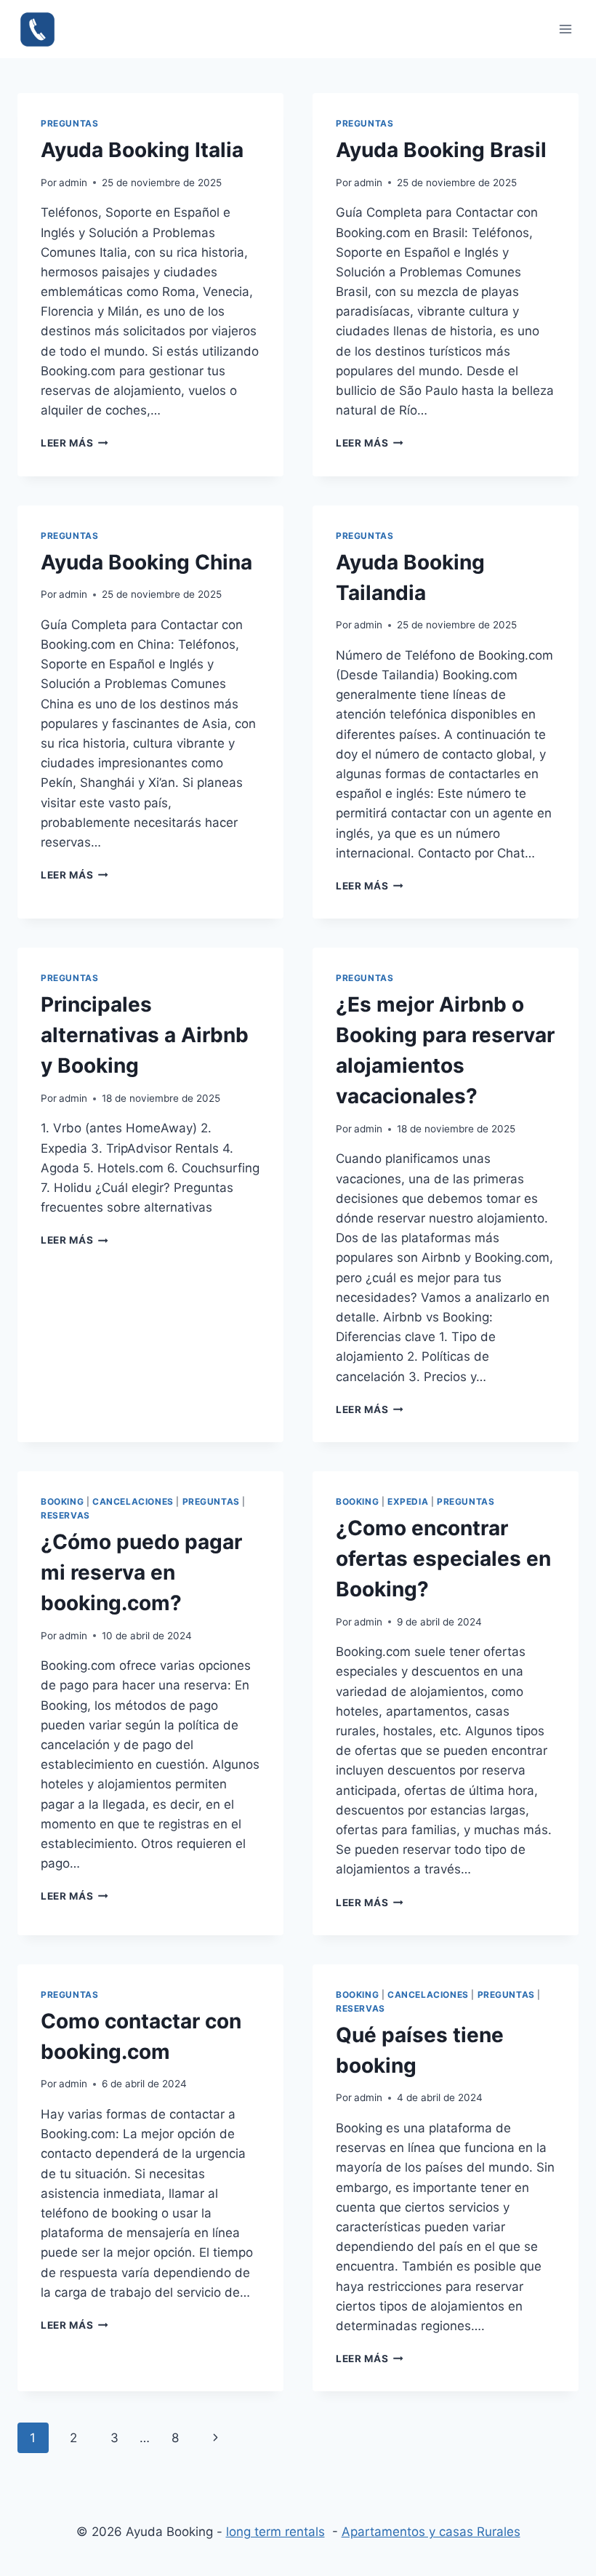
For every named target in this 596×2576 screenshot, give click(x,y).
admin (73, 183)
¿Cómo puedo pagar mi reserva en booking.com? (141, 1572)
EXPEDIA (408, 1501)
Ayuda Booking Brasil (441, 150)
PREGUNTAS (69, 123)
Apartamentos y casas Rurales (431, 2532)
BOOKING (62, 1501)
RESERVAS (65, 1515)
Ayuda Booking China (146, 562)
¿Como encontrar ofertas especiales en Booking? (443, 1559)
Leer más (74, 443)
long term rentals (275, 2532)
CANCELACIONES (133, 1501)
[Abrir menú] (565, 29)
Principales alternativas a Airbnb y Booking (145, 1035)
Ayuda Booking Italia (142, 150)
